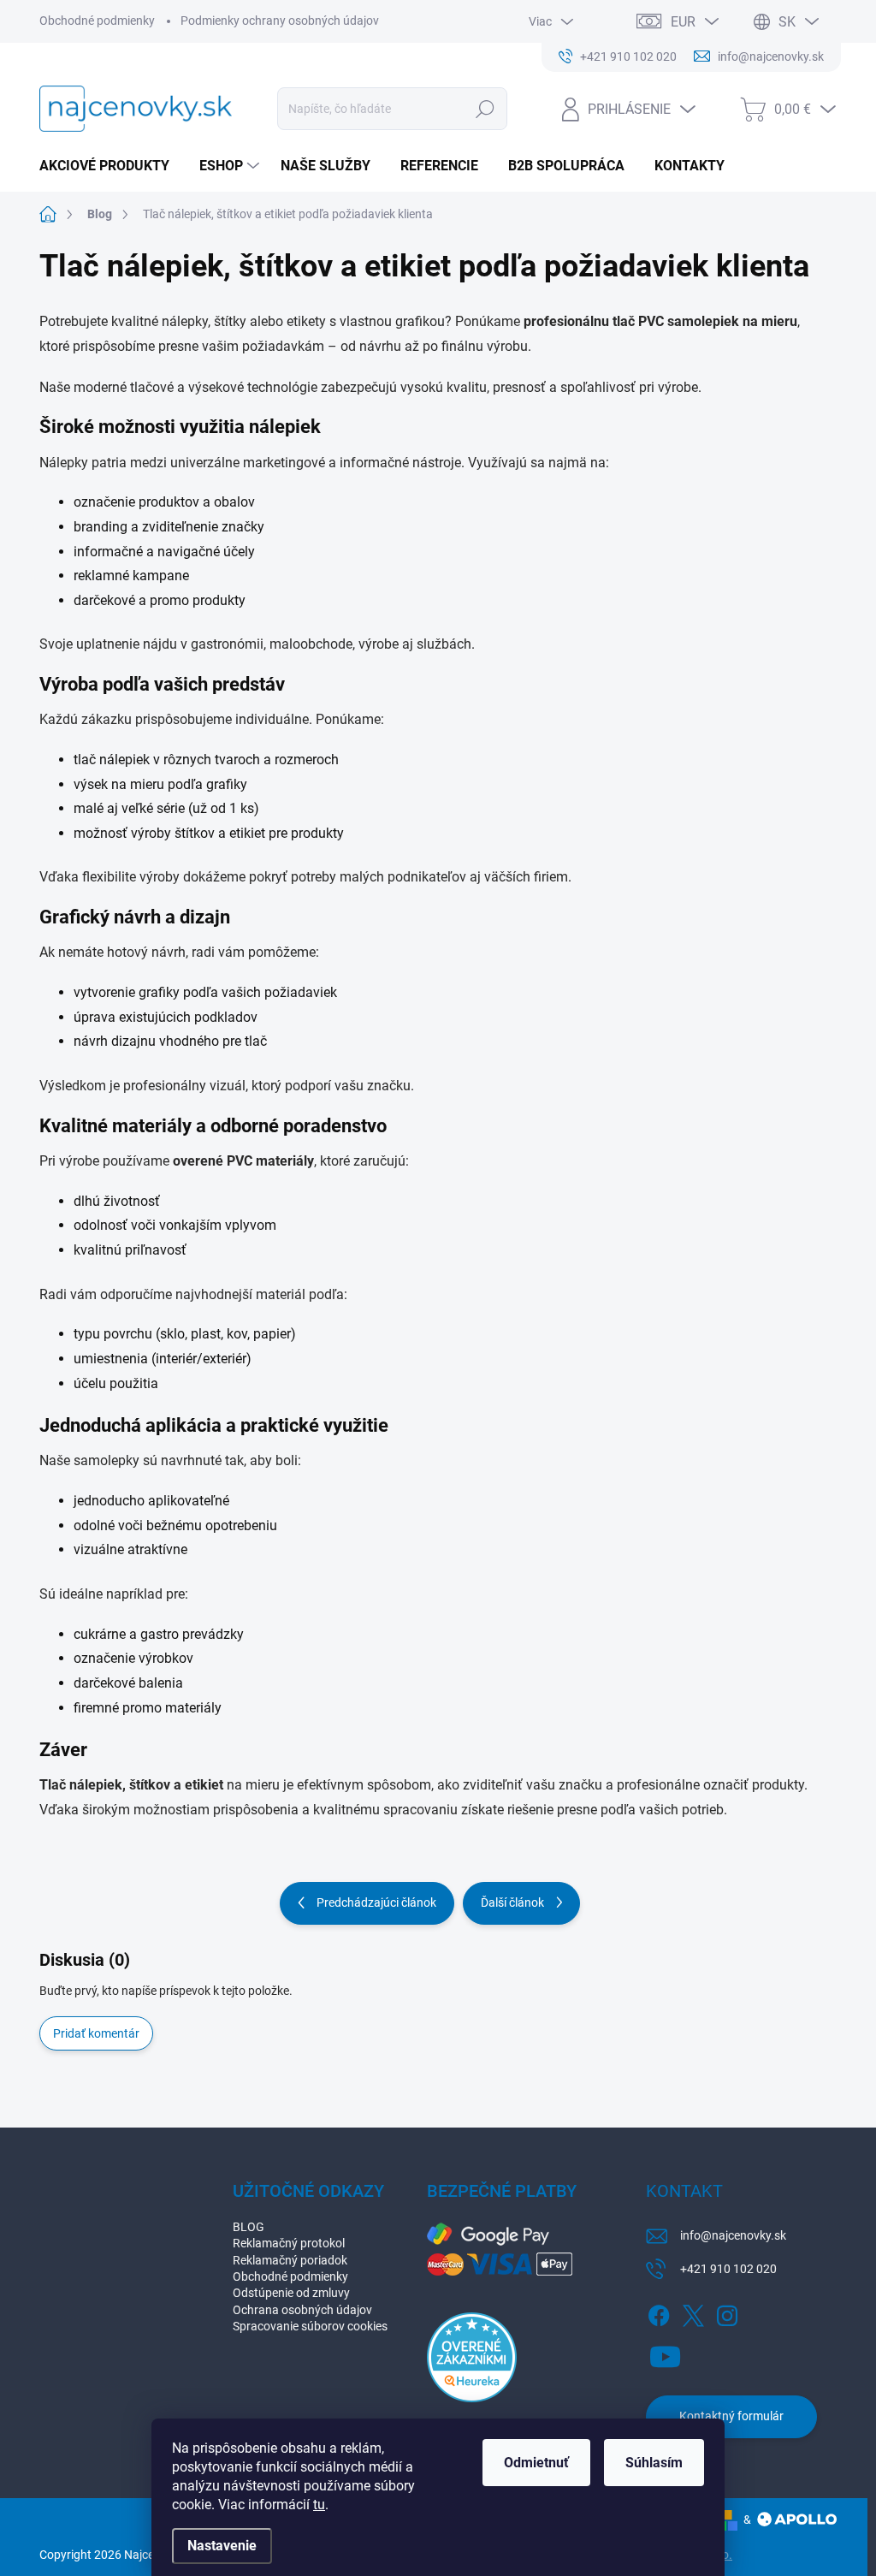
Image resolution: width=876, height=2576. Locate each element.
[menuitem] (111, 166)
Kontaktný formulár (731, 2416)
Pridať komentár (96, 2033)
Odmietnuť (536, 2463)
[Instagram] (727, 2312)
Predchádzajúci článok (376, 1902)
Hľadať (485, 109)
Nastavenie (222, 2546)
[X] (693, 2312)
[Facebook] (659, 2312)
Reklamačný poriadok (290, 2260)
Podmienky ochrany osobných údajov (280, 21)
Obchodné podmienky (97, 21)
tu (319, 2505)
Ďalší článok (512, 1902)
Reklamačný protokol (289, 2243)
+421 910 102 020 (728, 2269)
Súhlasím (654, 2463)
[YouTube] (665, 2353)
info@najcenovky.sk (733, 2235)
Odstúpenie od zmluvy (291, 2293)
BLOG (249, 2227)
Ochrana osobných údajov (302, 2310)
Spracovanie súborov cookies (310, 2326)
